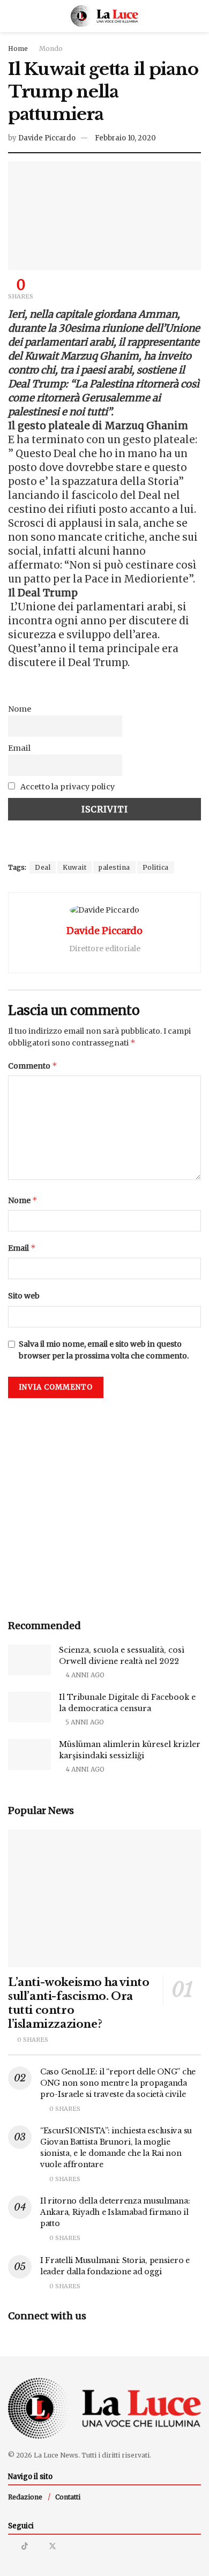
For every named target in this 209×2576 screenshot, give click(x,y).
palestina (114, 867)
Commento (33, 1066)
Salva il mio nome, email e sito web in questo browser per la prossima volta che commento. (104, 1350)
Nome (20, 709)
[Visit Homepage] (105, 16)
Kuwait (74, 867)
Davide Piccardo (47, 138)
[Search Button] (196, 16)
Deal (43, 867)
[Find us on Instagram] (11, 2546)
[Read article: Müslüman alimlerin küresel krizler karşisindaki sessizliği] (29, 1754)
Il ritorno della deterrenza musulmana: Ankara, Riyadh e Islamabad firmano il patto (115, 2212)
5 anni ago (84, 1722)
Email (19, 748)
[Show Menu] (13, 16)
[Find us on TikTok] (25, 2546)
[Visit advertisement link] (104, 1505)
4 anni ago (84, 1675)
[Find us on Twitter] (53, 2546)
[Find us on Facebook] (38, 2546)
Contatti (68, 2497)
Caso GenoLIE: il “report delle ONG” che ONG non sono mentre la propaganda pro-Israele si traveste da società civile (118, 2083)
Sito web (24, 1296)
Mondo (51, 48)
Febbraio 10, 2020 (125, 138)
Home (18, 48)
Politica (156, 867)
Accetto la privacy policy (67, 787)
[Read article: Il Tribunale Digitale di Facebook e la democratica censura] (29, 1707)
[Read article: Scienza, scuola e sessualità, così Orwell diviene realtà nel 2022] (29, 1660)
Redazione (25, 2497)
